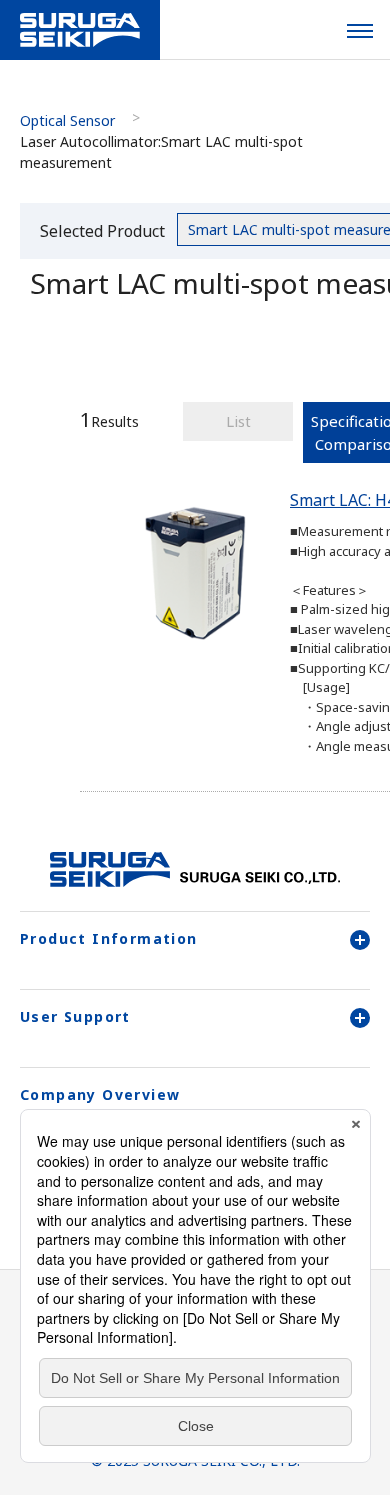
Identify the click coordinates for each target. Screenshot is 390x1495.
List (238, 421)
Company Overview (100, 1094)
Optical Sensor (67, 120)
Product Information (109, 938)
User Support (75, 1016)
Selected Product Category (102, 234)
